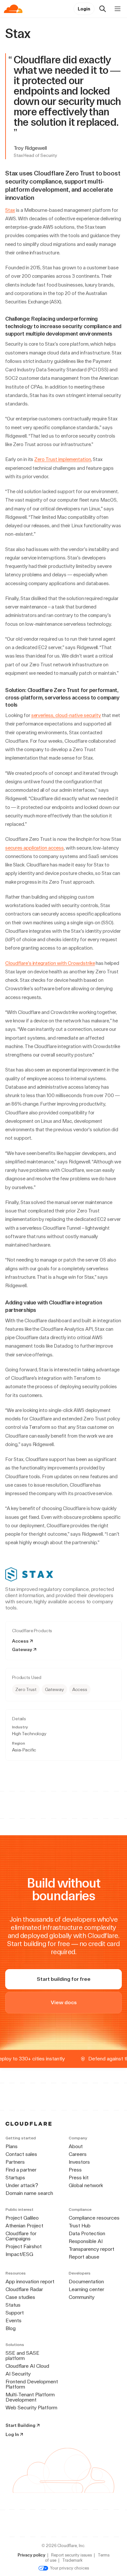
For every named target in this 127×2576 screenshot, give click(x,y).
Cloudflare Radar (24, 2289)
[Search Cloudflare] (103, 9)
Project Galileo (22, 2218)
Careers (78, 2154)
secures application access (35, 848)
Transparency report (92, 2249)
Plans (12, 2146)
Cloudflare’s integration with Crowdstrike (50, 963)
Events (14, 2320)
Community (82, 2297)
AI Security (18, 2374)
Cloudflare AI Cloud (27, 2366)
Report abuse (84, 2257)
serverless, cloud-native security (66, 715)
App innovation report (30, 2281)
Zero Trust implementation (63, 459)
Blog (11, 2328)
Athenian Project (24, 2226)
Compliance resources (94, 2218)
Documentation (86, 2281)
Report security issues (71, 2555)
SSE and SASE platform (22, 2356)
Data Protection (87, 2233)
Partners (15, 2162)
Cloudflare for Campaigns (21, 2236)
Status (13, 2305)
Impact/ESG (19, 2254)
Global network (86, 2185)
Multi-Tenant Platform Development (30, 2397)
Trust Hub (80, 2226)
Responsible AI (86, 2241)
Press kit (79, 2178)
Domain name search (29, 2193)
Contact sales (21, 2154)
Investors (79, 2162)
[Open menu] (118, 9)
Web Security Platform (31, 2408)
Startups (15, 2178)
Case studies (20, 2297)
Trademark (72, 2560)
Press (75, 2170)
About (76, 2146)
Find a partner (21, 2170)
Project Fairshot (24, 2246)
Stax (10, 210)
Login (84, 9)
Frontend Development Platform (32, 2384)
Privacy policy (31, 2555)
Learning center (86, 2289)
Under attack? (22, 2185)
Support (15, 2313)
